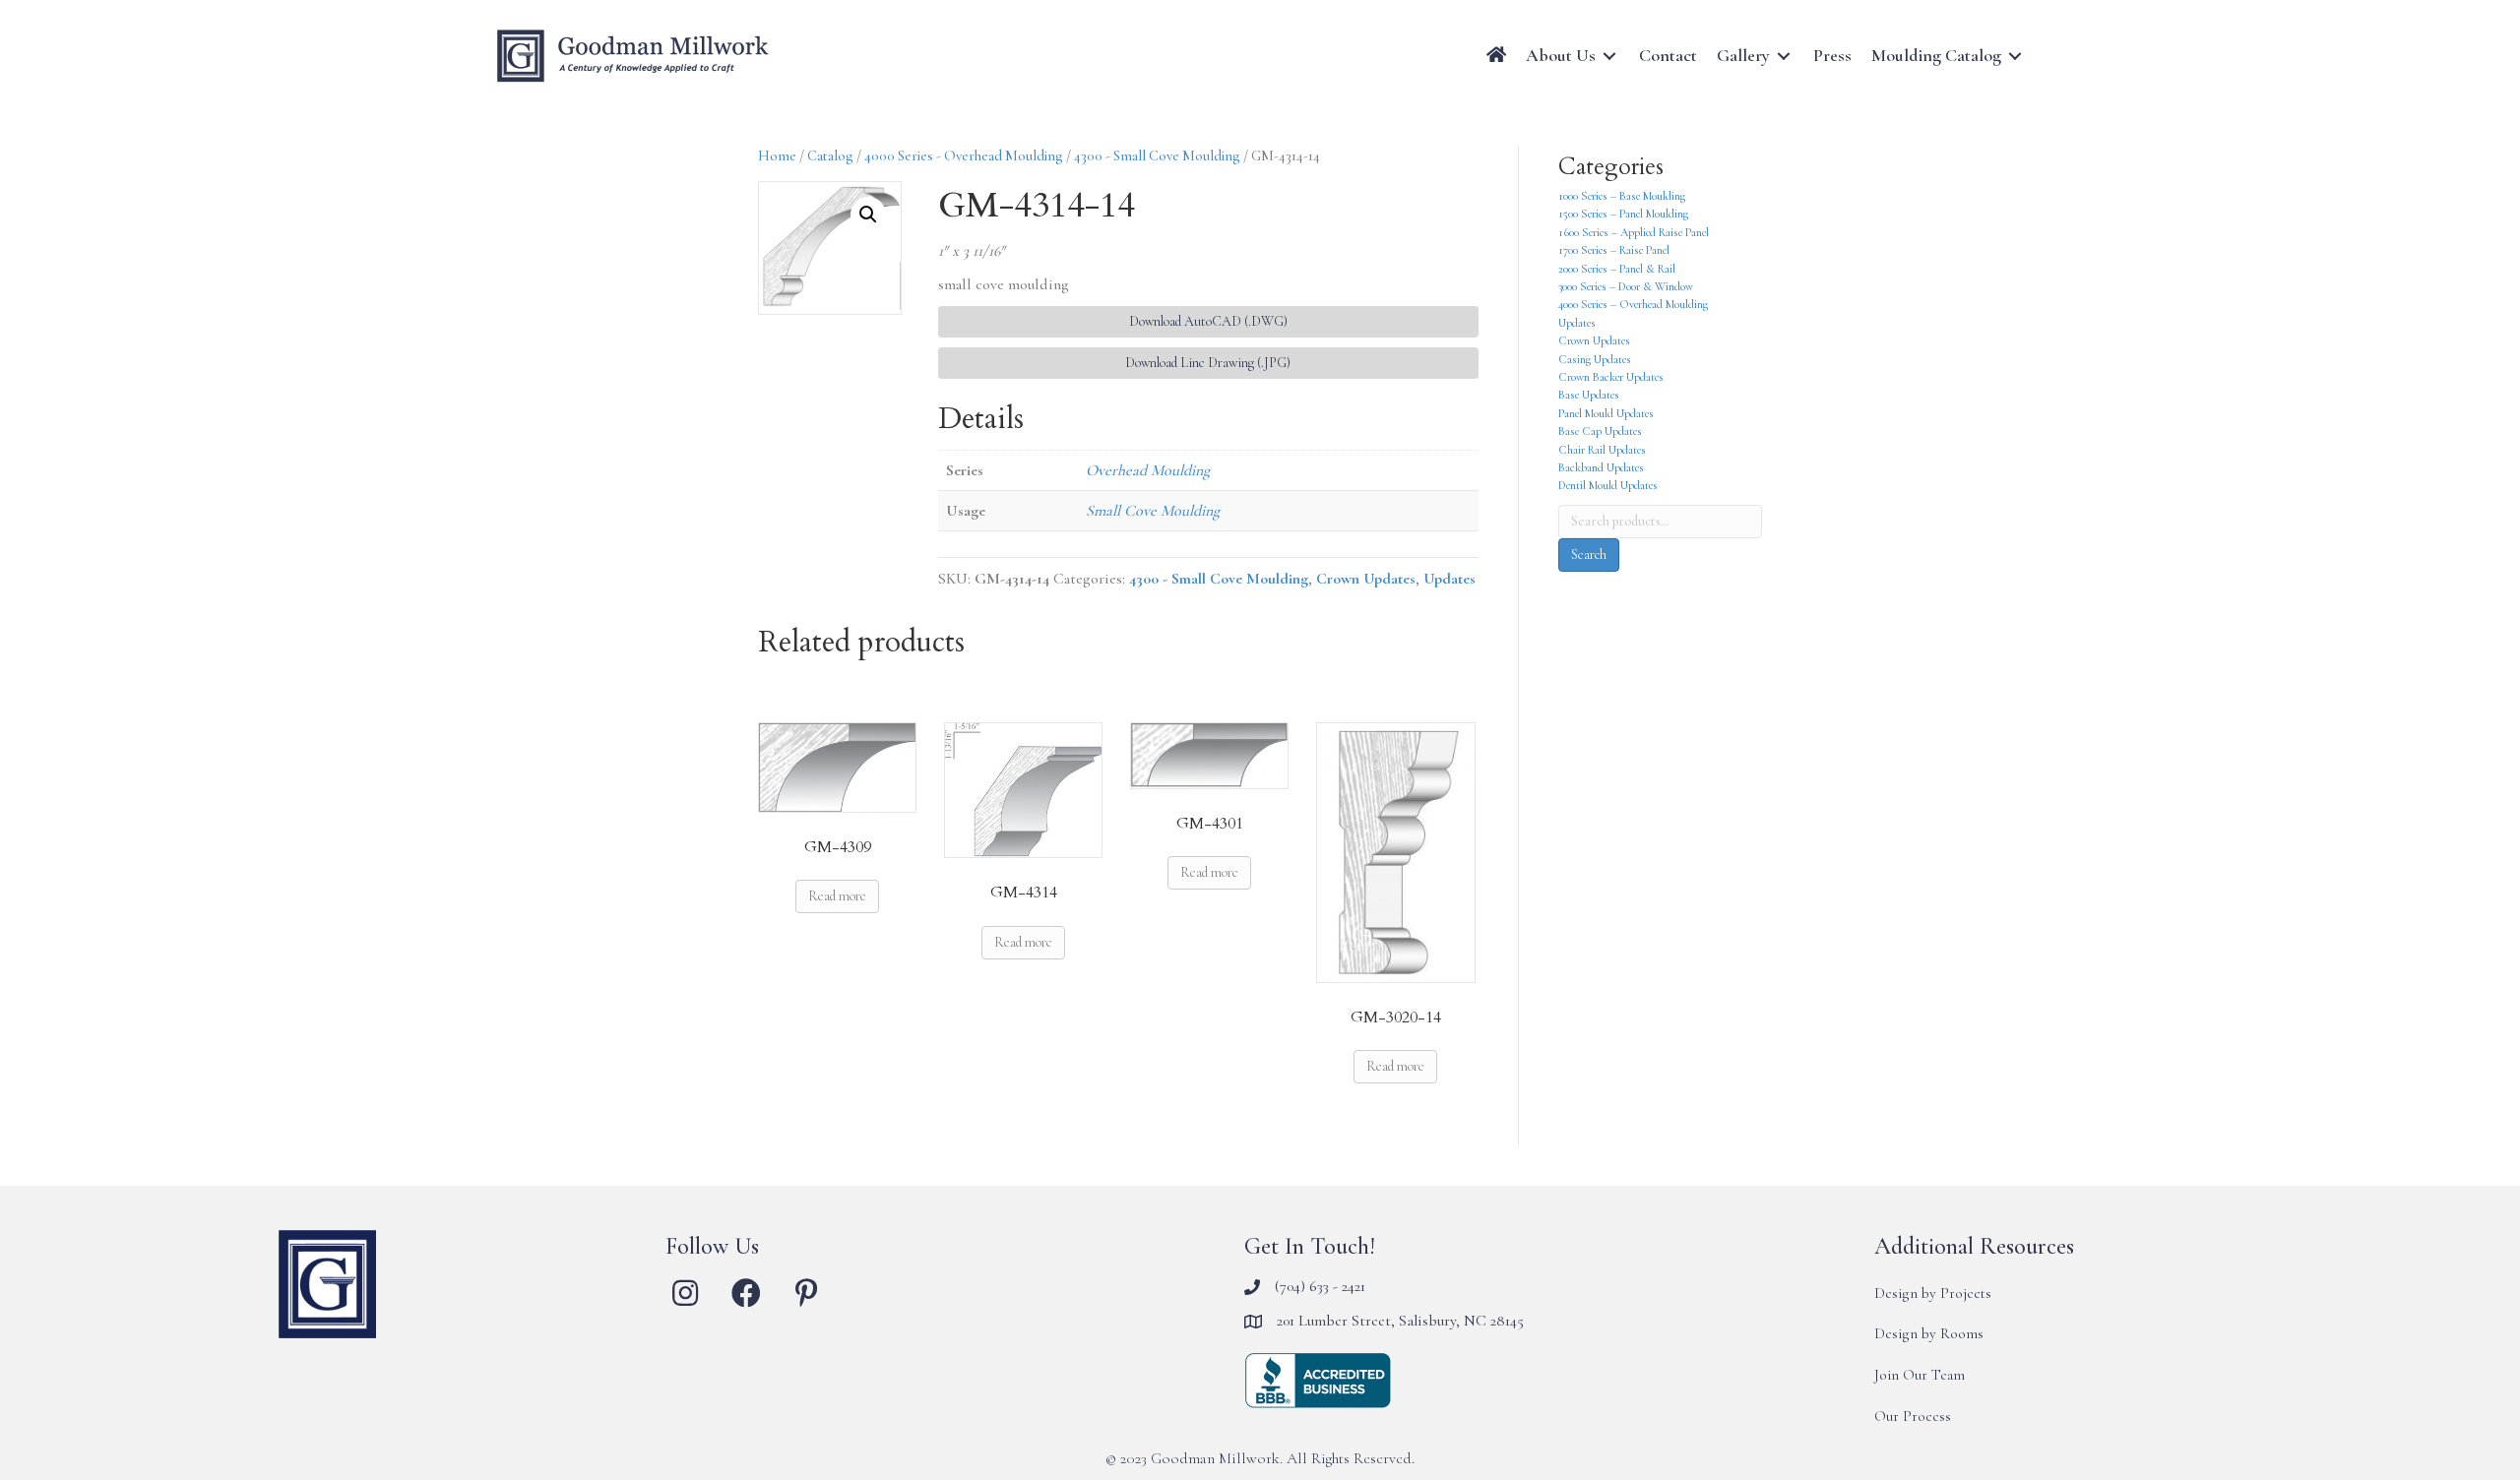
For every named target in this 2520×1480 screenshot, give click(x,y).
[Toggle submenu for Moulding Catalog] (2015, 56)
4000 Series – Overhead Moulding (1633, 304)
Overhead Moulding (1148, 470)
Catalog (830, 155)
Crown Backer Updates (1611, 377)
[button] (868, 215)
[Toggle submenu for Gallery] (1784, 56)
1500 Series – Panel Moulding (1623, 214)
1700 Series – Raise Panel (1614, 250)
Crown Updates (1366, 579)
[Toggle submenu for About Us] (1609, 56)
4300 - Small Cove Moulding (1157, 155)
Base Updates (1589, 395)
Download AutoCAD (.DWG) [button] (1208, 321)
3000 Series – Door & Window (1626, 286)
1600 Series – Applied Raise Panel (1634, 232)
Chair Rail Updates (1602, 450)
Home (777, 155)
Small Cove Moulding (1153, 511)
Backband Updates (1601, 467)
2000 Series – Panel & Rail (1617, 269)
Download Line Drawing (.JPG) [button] (1208, 363)
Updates (1449, 579)
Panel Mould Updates (1606, 413)
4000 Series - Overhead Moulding (964, 155)
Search (1589, 555)
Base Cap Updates (1600, 431)
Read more (837, 896)
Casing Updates (1595, 359)
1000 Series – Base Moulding (1622, 196)
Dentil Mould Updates (1608, 485)
